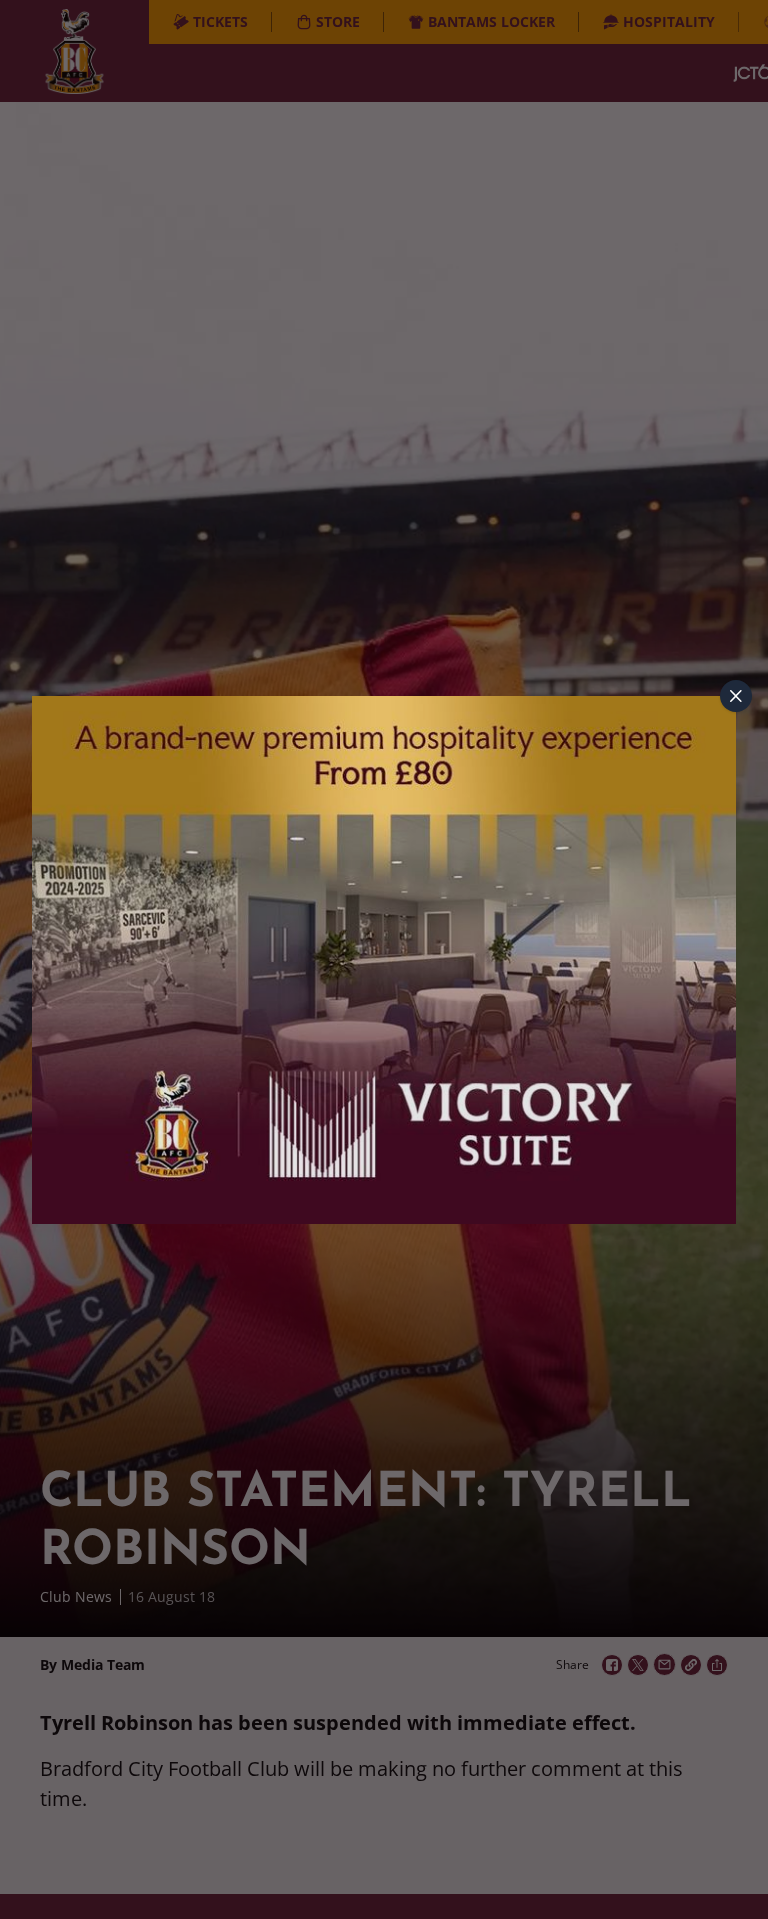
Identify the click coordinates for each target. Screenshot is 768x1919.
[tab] (736, 696)
